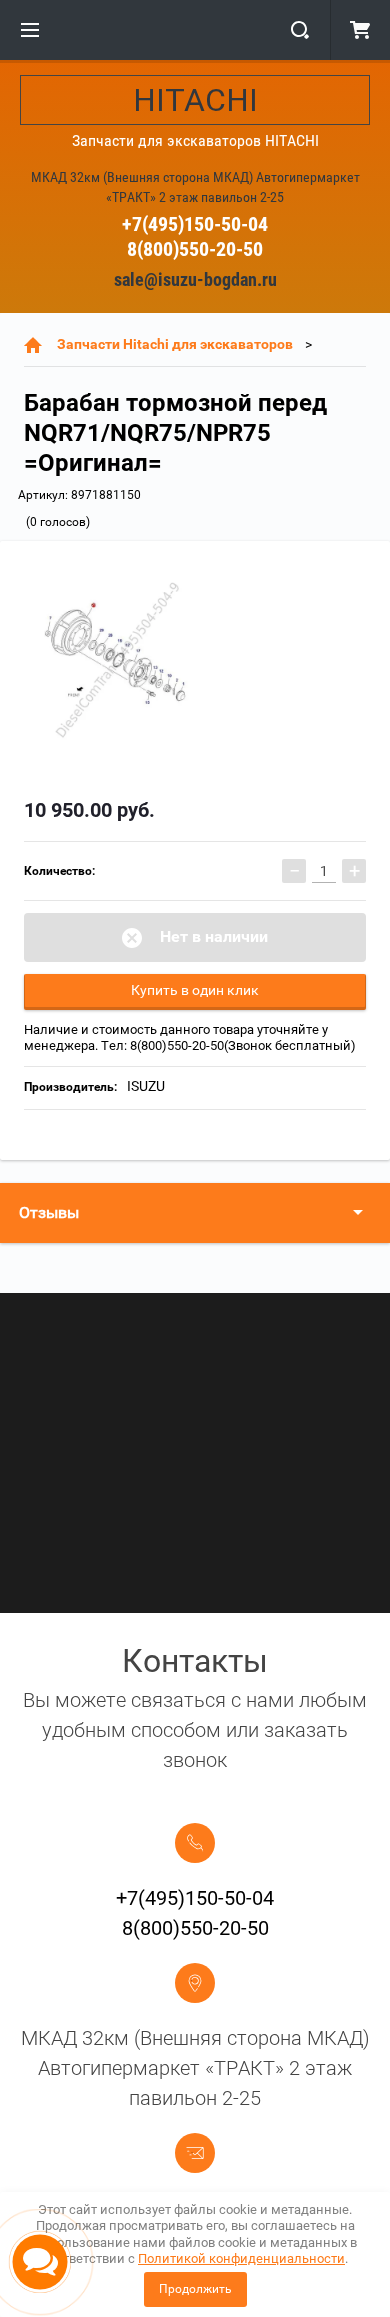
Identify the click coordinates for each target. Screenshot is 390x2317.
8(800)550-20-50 (195, 249)
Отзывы (49, 1212)
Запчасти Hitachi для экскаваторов (175, 344)
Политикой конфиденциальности (241, 2258)
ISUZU (146, 1086)
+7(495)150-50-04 (195, 224)
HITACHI (195, 100)
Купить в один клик (195, 990)
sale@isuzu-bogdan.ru (195, 279)
